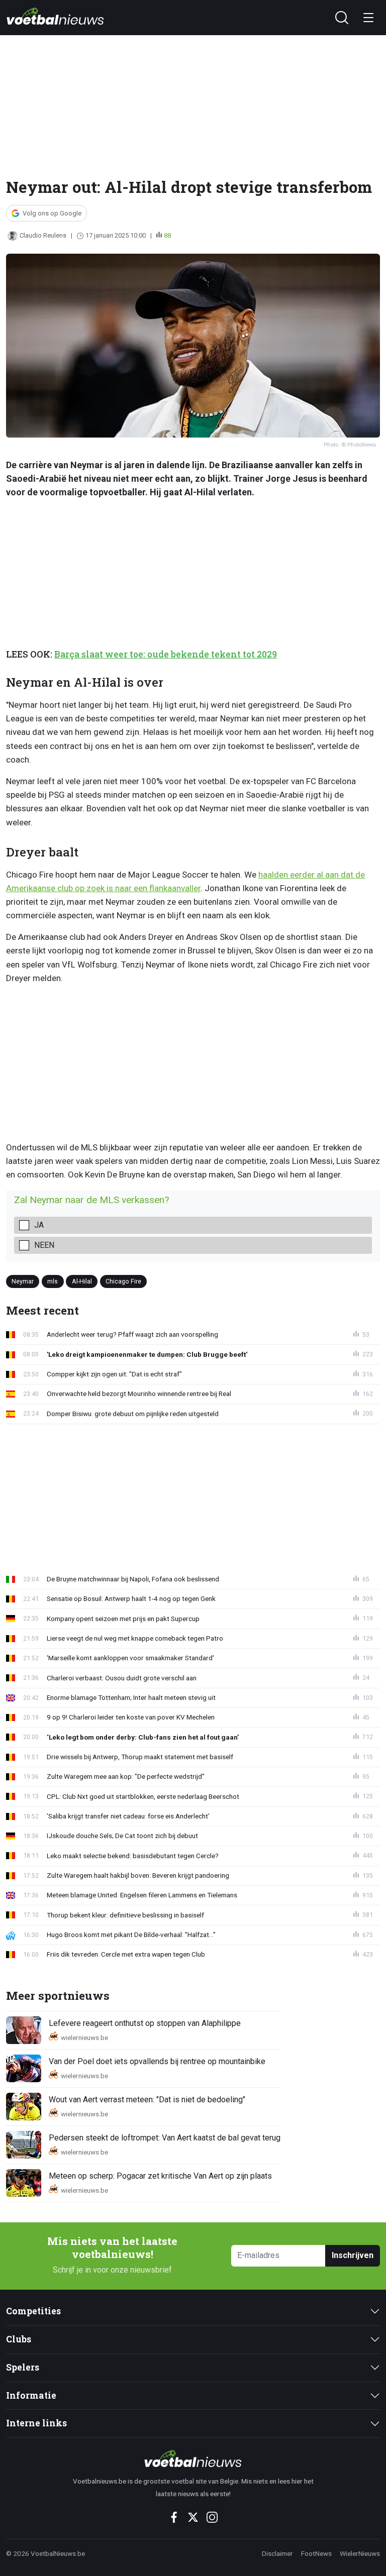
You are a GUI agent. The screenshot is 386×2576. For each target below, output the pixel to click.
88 (167, 235)
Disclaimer (277, 2553)
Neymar (23, 1281)
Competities (33, 2311)
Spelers (23, 2367)
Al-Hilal (82, 1281)
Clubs (19, 2339)
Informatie (31, 2395)
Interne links (36, 2423)
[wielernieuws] (193, 2458)
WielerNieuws (360, 2553)
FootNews (316, 2553)
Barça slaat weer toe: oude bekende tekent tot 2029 (166, 654)
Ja (39, 1225)
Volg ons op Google (52, 213)
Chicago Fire (123, 1281)
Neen (44, 1245)
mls (53, 1281)
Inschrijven (353, 2255)
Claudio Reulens (43, 235)
